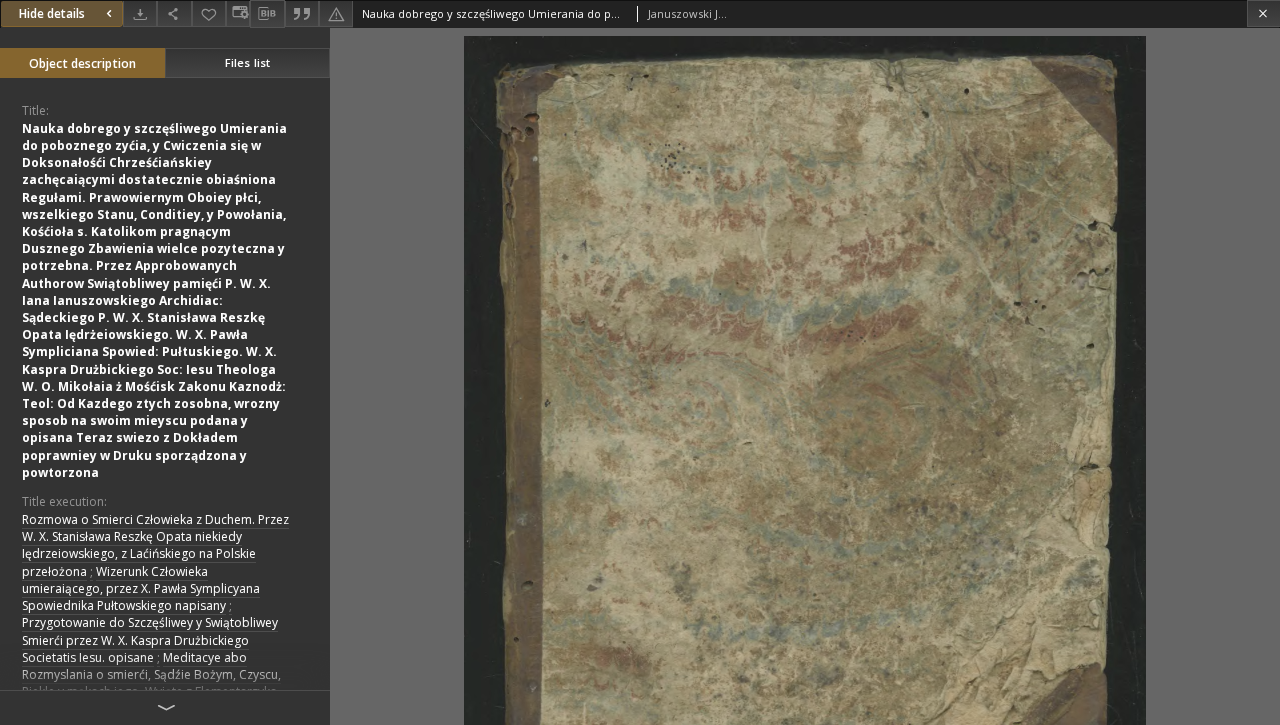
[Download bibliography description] (267, 14)
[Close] (1263, 13)
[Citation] (302, 13)
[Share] (174, 13)
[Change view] (238, 13)
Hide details (52, 13)
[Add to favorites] (209, 13)
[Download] (140, 13)
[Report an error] (336, 13)
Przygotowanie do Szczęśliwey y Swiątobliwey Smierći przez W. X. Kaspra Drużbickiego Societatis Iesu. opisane (150, 639)
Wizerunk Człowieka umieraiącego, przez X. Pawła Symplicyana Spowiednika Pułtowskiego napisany (141, 588)
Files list (247, 62)
